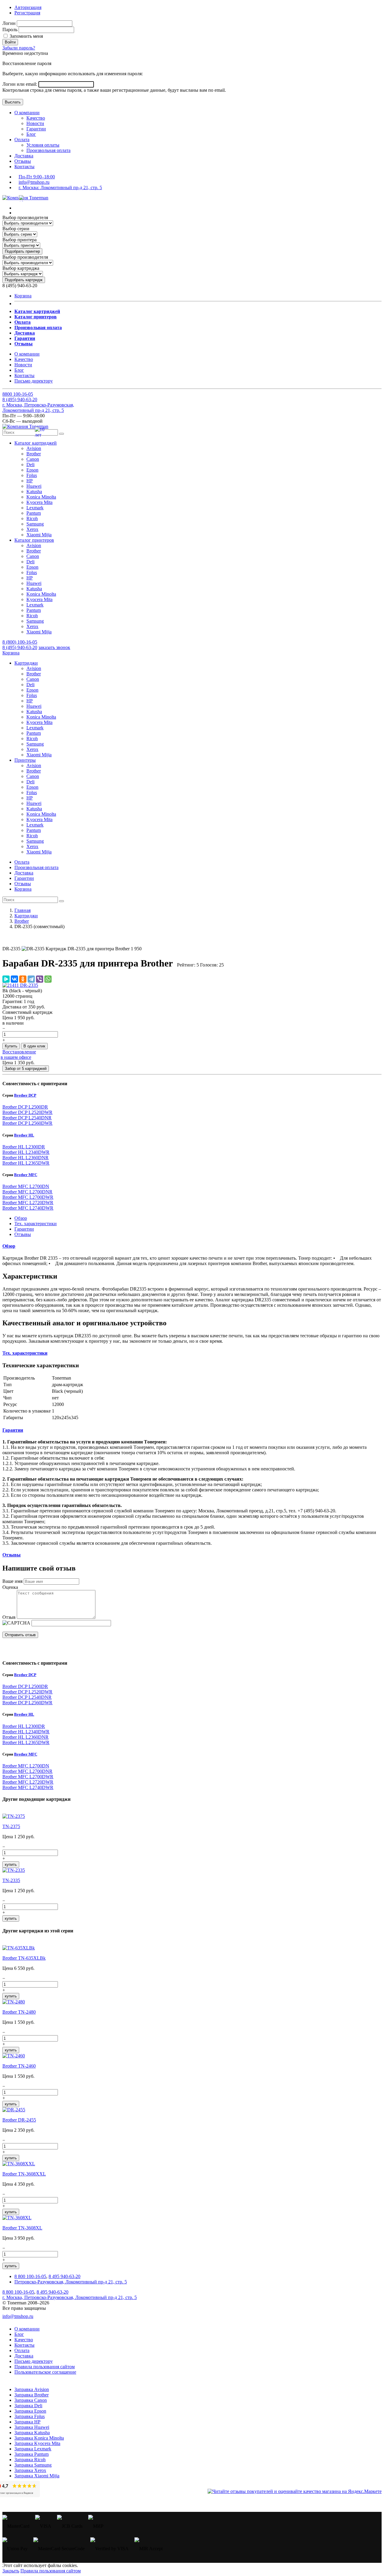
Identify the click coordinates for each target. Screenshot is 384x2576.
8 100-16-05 (18, 394)
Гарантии (36, 129)
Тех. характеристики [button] (25, 1353)
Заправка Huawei (32, 2427)
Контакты (24, 167)
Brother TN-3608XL (22, 2228)
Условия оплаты (43, 145)
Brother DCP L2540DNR (27, 1118)
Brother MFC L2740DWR (28, 1208)
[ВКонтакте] (14, 979)
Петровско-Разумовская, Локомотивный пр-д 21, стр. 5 (71, 2282)
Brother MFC (26, 1175)
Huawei (34, 486)
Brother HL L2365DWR (26, 1163)
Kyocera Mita (39, 502)
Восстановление (19, 1052)
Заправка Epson (30, 2411)
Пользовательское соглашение (45, 2372)
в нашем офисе (16, 1057)
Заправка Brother (31, 2395)
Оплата (22, 140)
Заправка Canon (31, 2400)
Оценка (10, 1587)
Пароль (10, 30)
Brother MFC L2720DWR (28, 1203)
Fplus (32, 475)
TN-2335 (11, 1880)
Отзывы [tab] (23, 1234)
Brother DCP (25, 1095)
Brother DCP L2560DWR (27, 1123)
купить (11, 1864)
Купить (11, 1046)
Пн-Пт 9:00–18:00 (37, 177)
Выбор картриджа (21, 268)
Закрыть (11, 2571)
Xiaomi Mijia (39, 535)
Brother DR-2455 (19, 2120)
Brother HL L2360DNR (25, 1158)
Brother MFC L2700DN (26, 1186)
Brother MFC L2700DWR (28, 1197)
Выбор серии (16, 229)
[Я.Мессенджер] (6, 979)
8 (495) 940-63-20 (20, 647)
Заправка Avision (32, 2389)
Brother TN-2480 (19, 2012)
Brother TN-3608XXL (24, 2174)
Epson (32, 470)
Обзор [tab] (21, 1218)
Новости (35, 123)
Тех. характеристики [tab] (36, 1224)
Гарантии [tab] (24, 1229)
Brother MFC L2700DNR (27, 1192)
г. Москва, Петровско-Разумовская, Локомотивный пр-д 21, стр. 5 (38, 408)
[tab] (192, 1246)
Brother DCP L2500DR (25, 1107)
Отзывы (23, 161)
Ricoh (32, 518)
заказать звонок (54, 647)
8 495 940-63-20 (64, 2276)
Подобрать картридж (24, 280)
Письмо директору (34, 381)
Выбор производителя (25, 217)
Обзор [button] (9, 1246)
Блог (31, 134)
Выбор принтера (19, 240)
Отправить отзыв (20, 1635)
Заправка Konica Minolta (39, 2438)
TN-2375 (11, 1826)
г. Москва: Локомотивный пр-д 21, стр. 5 (60, 188)
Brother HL (24, 1135)
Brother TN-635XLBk (24, 1958)
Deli (30, 465)
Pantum (34, 513)
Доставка (24, 156)
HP (30, 481)
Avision (34, 448)
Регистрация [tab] (27, 13)
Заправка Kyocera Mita (37, 2443)
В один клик (34, 1046)
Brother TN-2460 (19, 2066)
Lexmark (35, 508)
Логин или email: (20, 84)
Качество (36, 118)
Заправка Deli (28, 2406)
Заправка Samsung (33, 2465)
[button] (36, 443)
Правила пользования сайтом (45, 2367)
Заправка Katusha (32, 2433)
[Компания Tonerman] (25, 198)
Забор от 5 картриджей (26, 1069)
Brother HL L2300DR (24, 1147)
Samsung (35, 524)
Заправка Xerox (30, 2470)
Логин (9, 23)
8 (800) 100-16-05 (20, 642)
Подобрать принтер (22, 251)
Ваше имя (12, 1581)
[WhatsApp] (48, 979)
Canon (33, 459)
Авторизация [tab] (28, 7)
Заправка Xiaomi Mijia (37, 2476)
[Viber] (40, 979)
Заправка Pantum (31, 2454)
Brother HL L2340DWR (26, 1152)
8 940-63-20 (20, 399)
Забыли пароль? (19, 48)
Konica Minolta (41, 497)
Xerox (32, 529)
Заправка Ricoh (30, 2460)
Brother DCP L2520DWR (27, 1112)
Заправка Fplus (30, 2416)
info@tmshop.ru (34, 182)
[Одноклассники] (23, 979)
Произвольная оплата (48, 150)
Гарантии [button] (13, 1430)
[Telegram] (31, 979)
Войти (10, 42)
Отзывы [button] (12, 1555)
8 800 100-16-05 (30, 2276)
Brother (34, 454)
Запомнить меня (26, 36)
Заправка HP (27, 2422)
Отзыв (9, 1617)
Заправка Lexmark (33, 2449)
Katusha (34, 491)
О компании (27, 113)
